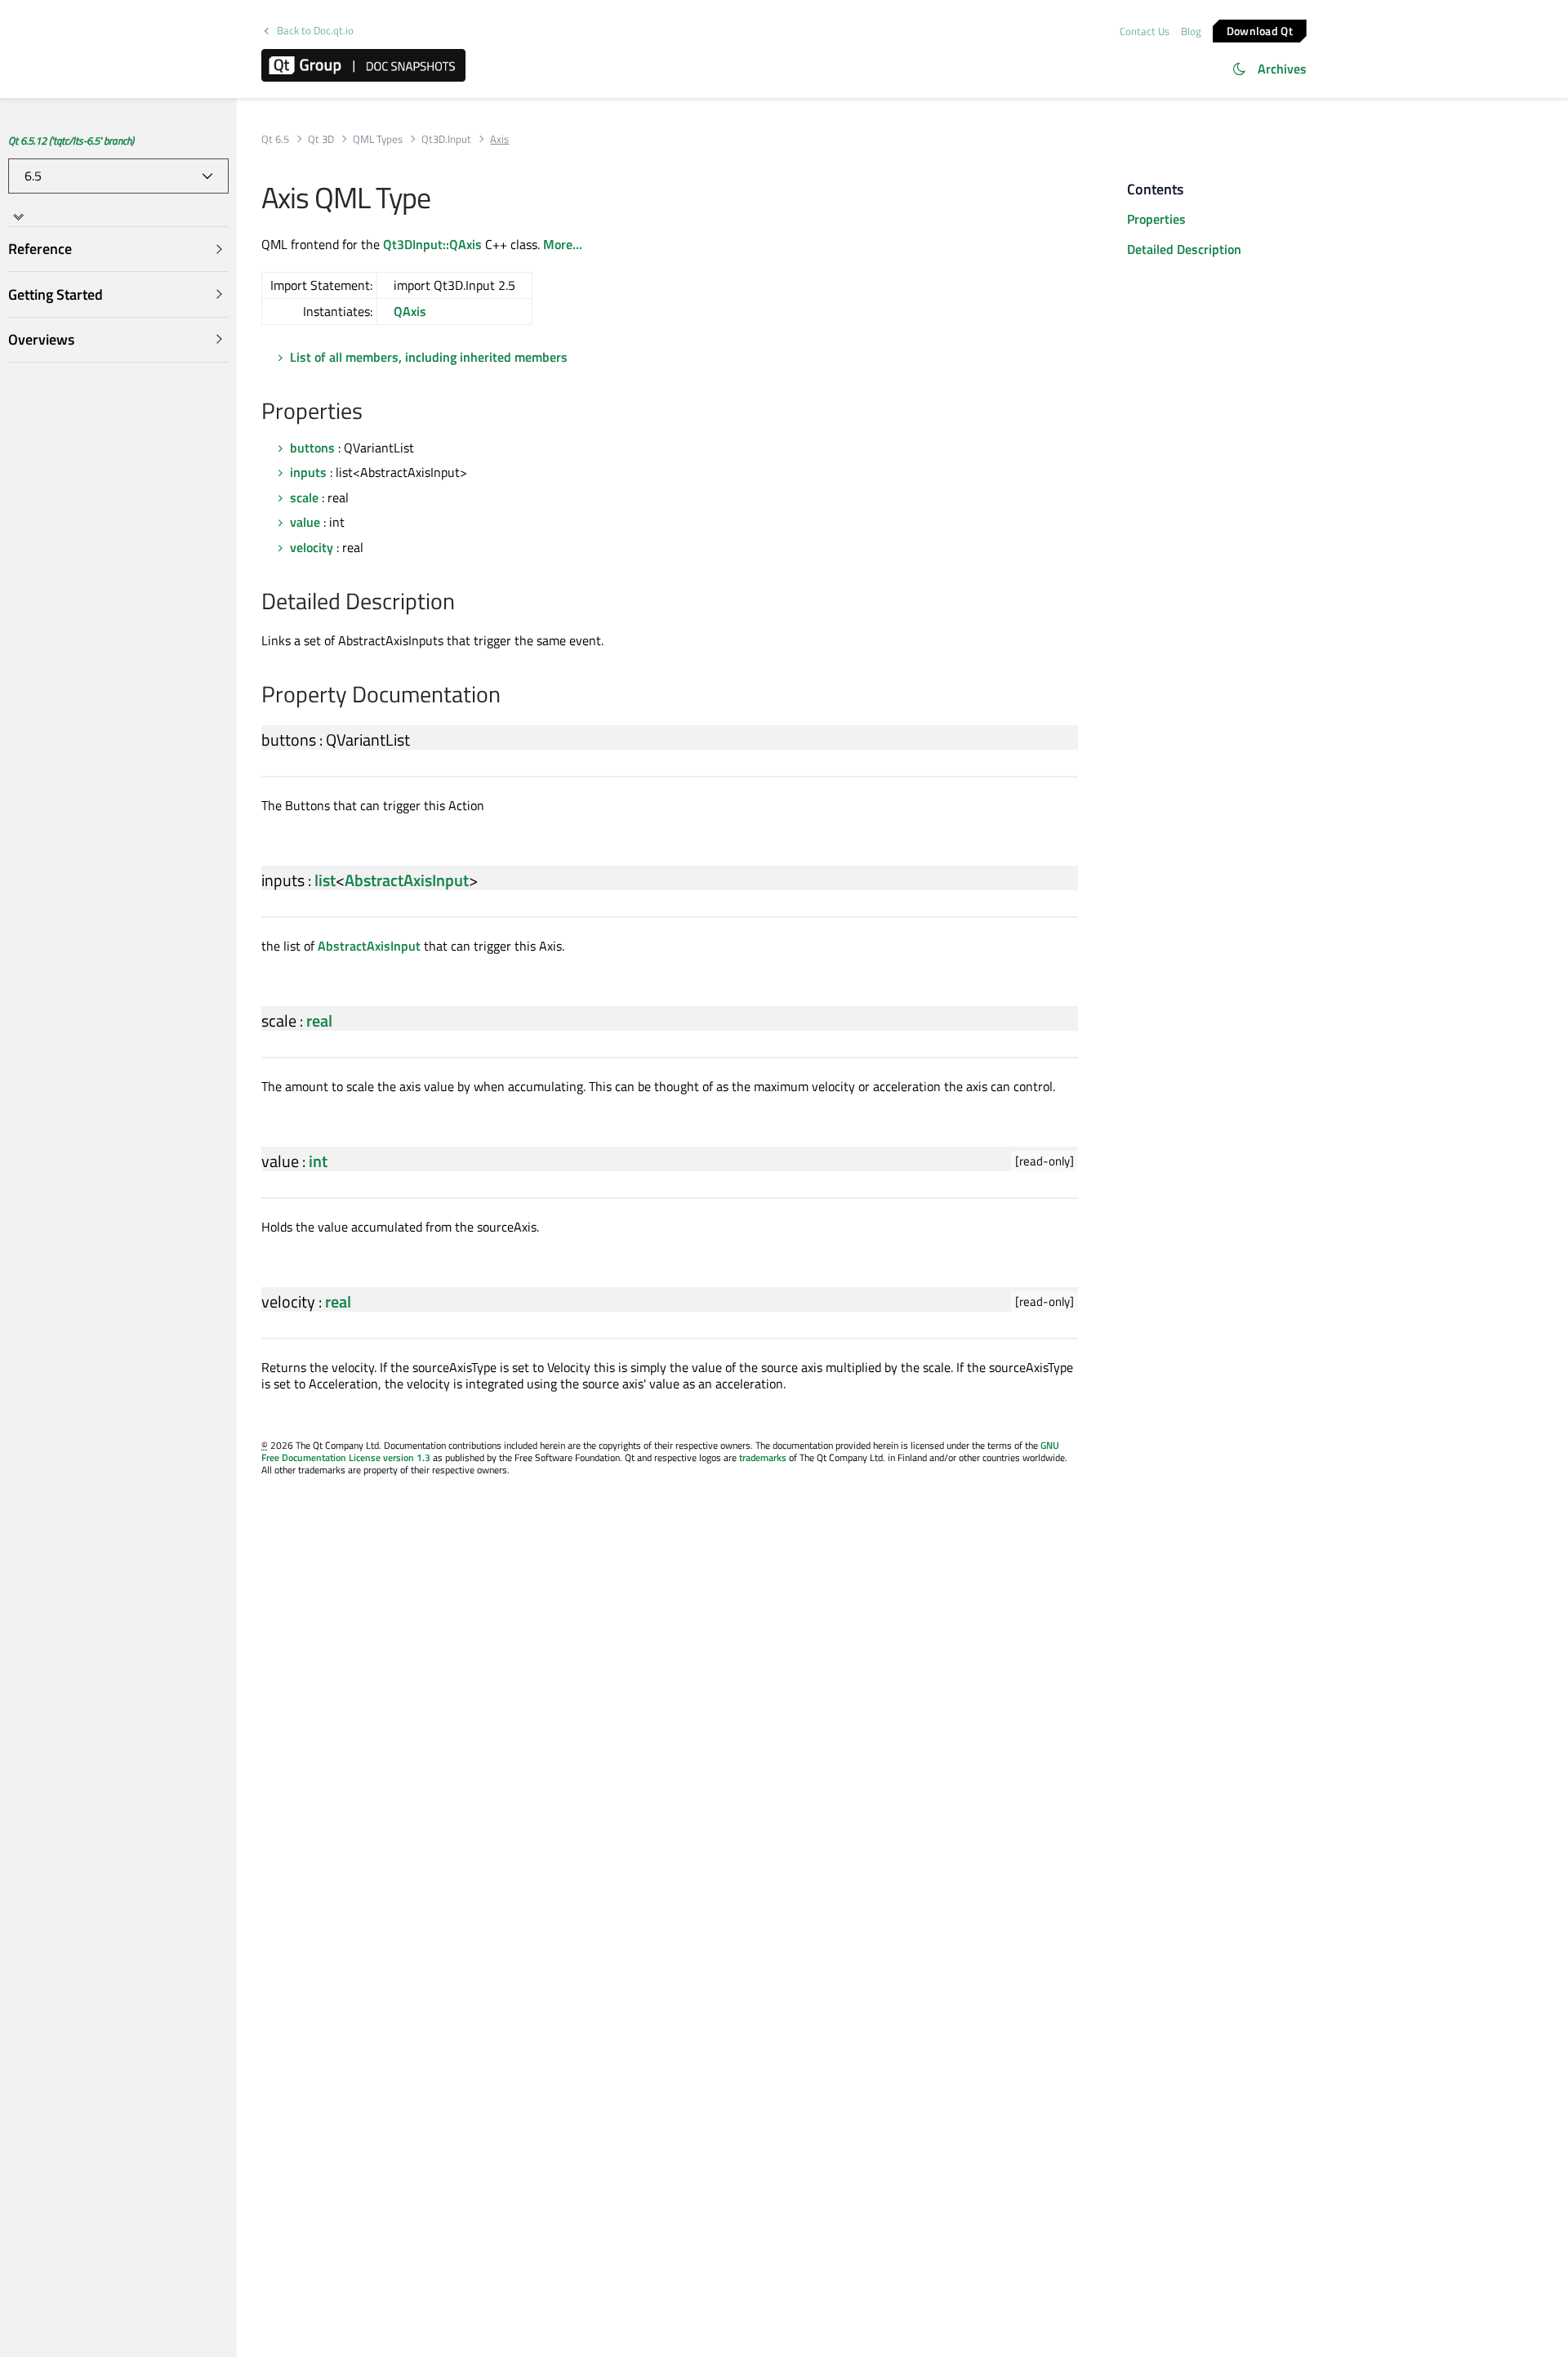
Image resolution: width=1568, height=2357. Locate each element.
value (305, 522)
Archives (1282, 69)
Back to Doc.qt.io (315, 31)
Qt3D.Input (446, 139)
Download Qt (1260, 30)
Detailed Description (1184, 249)
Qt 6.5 (275, 139)
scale (304, 497)
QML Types (378, 139)
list (325, 880)
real (319, 1020)
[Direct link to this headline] (371, 412)
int (318, 1161)
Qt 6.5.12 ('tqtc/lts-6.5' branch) (71, 140)
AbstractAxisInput (407, 880)
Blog (1191, 31)
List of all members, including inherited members (429, 357)
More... (563, 244)
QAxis (410, 311)
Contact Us (1145, 31)
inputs (308, 472)
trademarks (763, 1457)
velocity (312, 547)
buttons (312, 448)
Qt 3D (321, 139)
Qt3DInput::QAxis (432, 244)
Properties (1156, 219)
